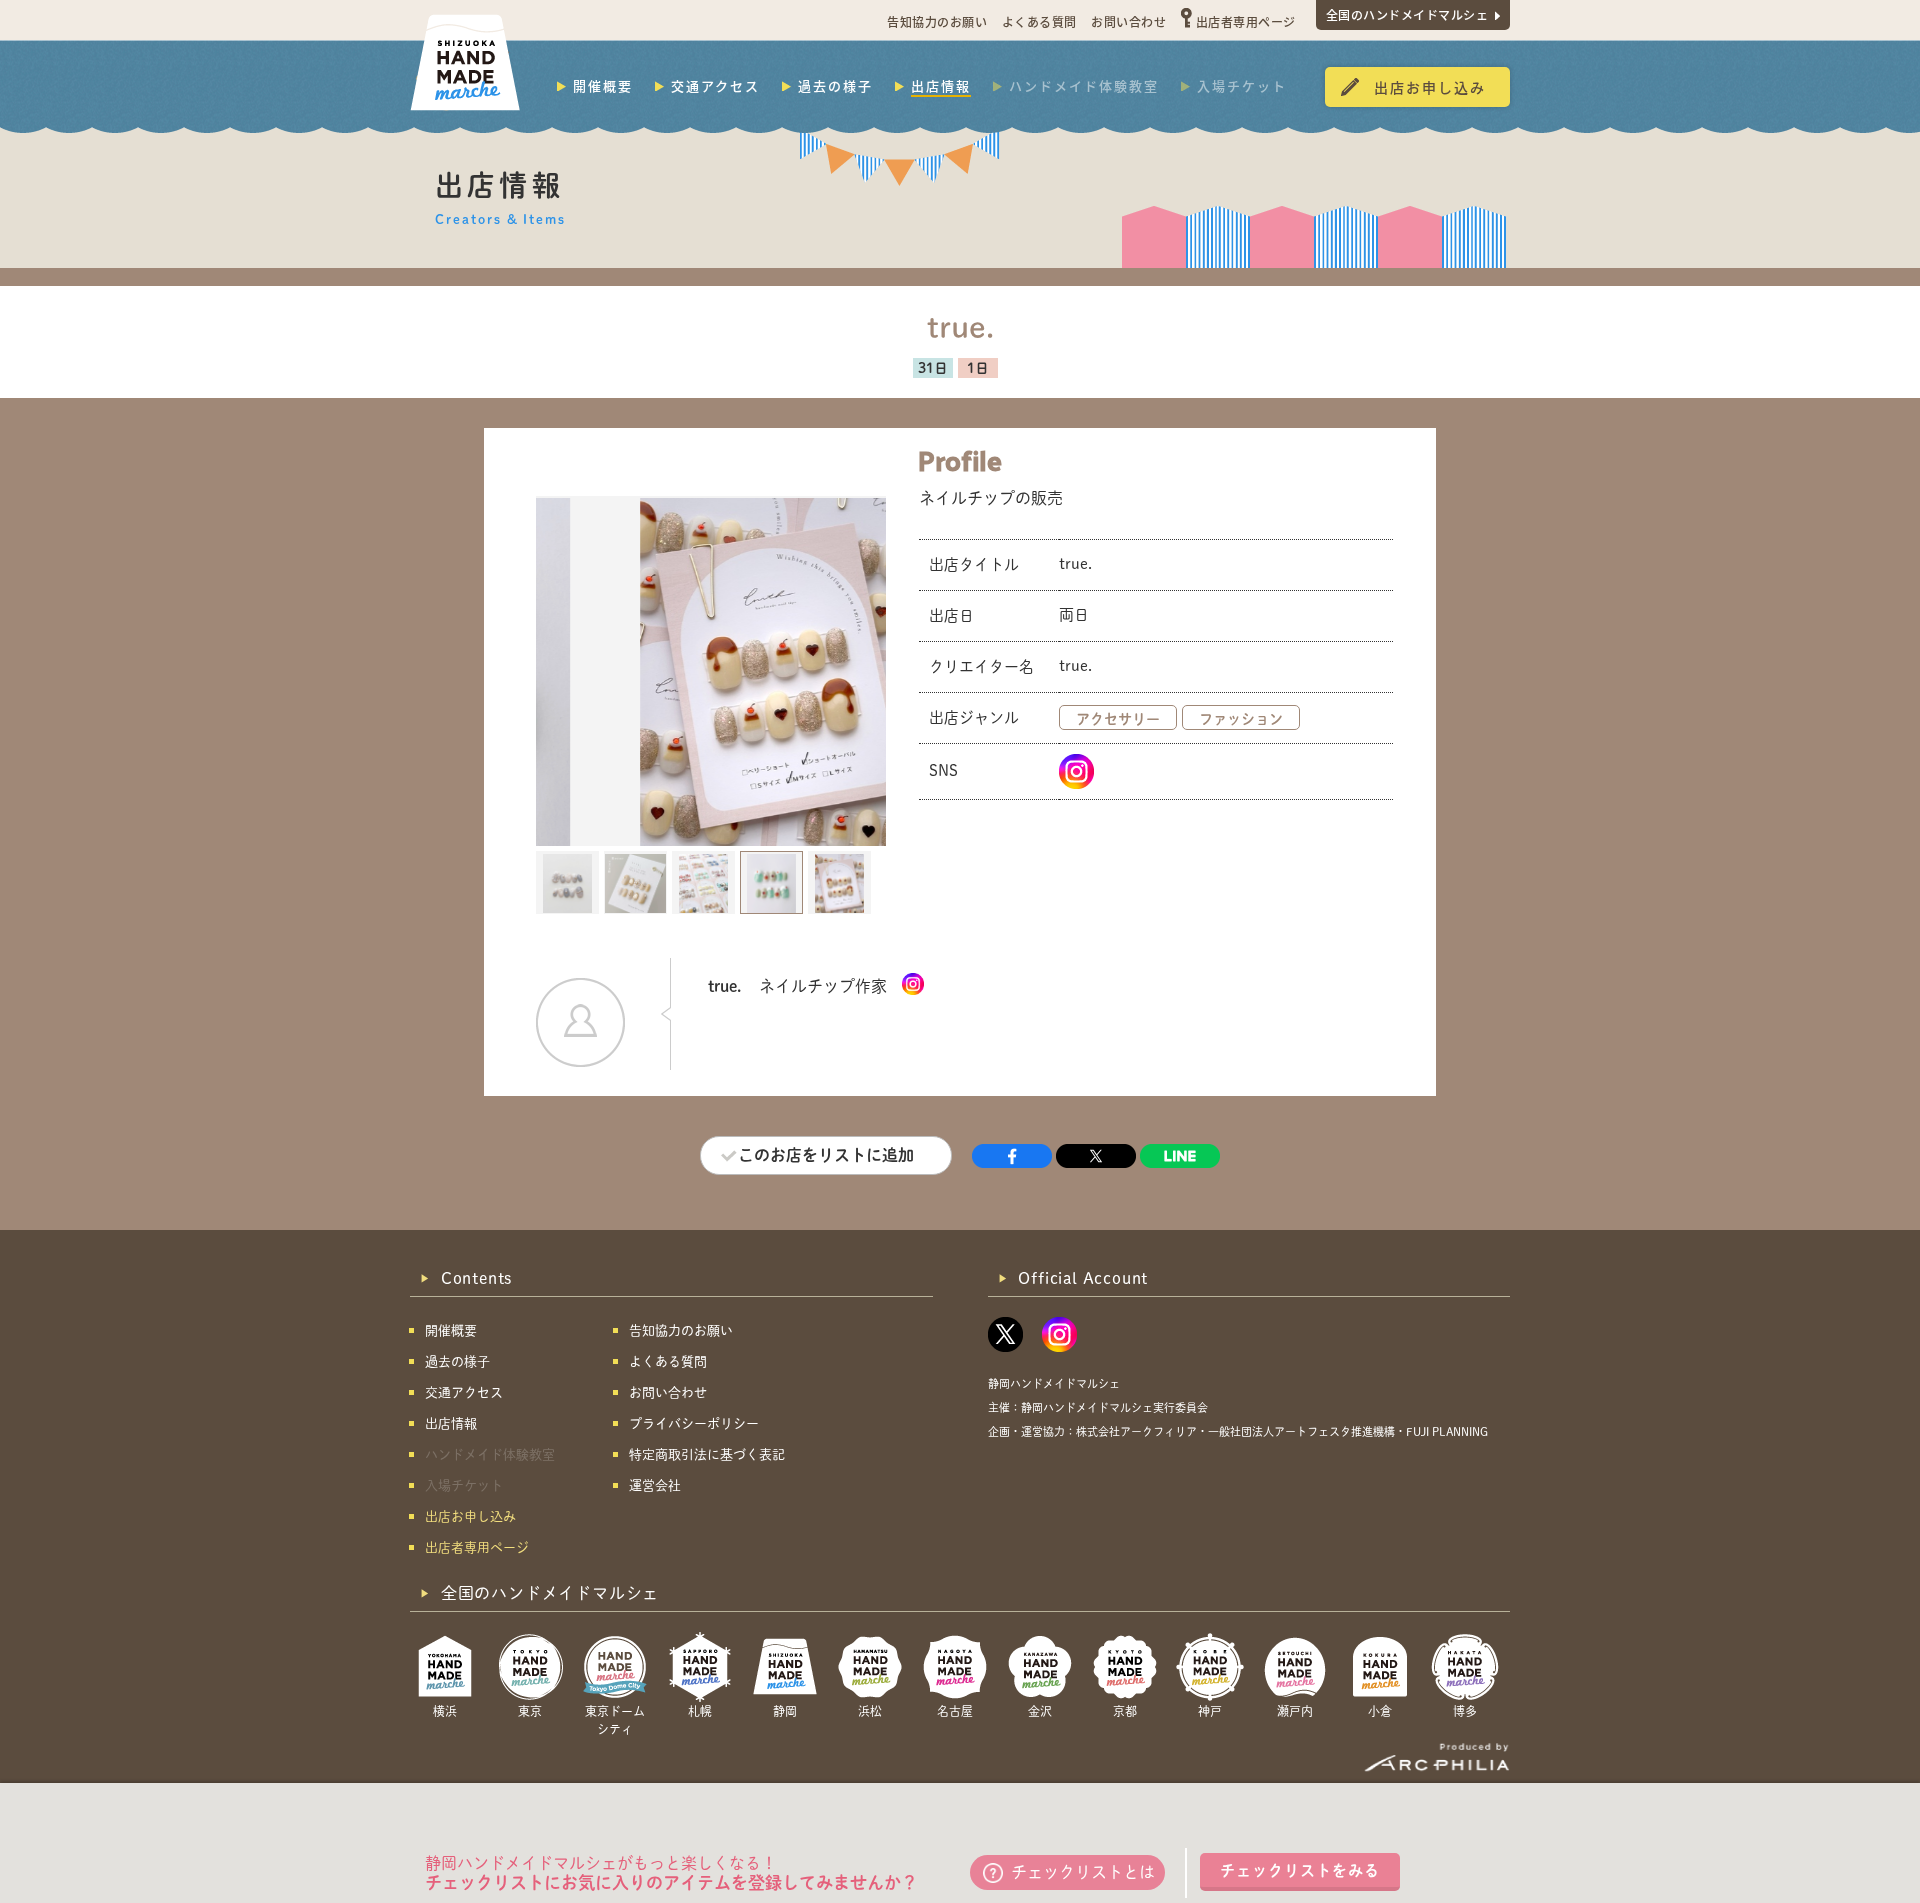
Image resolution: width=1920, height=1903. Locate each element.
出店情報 (941, 86)
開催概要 (603, 86)
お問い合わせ (1128, 21)
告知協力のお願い (937, 21)
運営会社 (655, 1485)
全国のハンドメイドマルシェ (1407, 14)
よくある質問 (1039, 21)
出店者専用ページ (1246, 21)
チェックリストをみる (1300, 1870)
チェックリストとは (1083, 1872)
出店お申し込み (1430, 87)
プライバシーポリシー (694, 1423)
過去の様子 (835, 86)
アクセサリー (1118, 719)
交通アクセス (715, 86)
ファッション (1241, 719)
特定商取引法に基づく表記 (707, 1454)
